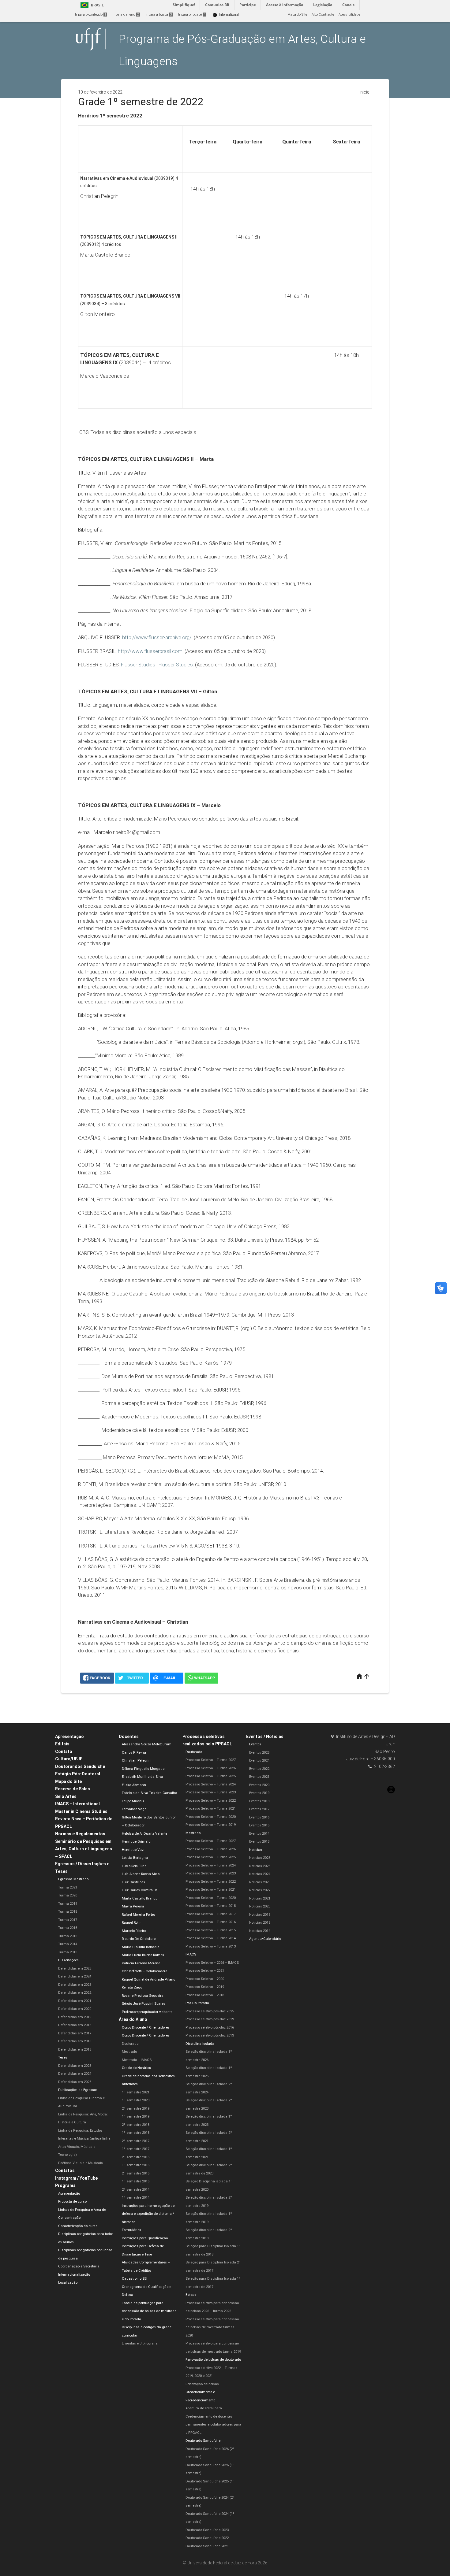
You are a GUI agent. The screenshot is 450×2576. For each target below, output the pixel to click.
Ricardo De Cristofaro (139, 1939)
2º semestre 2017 (136, 2141)
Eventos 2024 (259, 1761)
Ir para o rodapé (192, 15)
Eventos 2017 (259, 1809)
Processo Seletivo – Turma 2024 (211, 1784)
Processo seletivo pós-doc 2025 (210, 2011)
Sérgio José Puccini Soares (144, 2004)
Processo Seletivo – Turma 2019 (211, 1825)
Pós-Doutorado (197, 2003)
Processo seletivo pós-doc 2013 (210, 2035)
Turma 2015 (68, 1936)
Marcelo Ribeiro (134, 1931)
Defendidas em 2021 (75, 2001)
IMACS (191, 1954)
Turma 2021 (68, 1887)
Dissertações (68, 1960)
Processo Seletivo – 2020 (205, 1979)
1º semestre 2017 (136, 2149)
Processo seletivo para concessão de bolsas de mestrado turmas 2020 (212, 2327)
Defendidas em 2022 (75, 1993)
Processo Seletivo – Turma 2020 (211, 1817)
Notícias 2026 (260, 1858)
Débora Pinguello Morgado (143, 1769)
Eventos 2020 (259, 1785)
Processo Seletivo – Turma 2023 (211, 1792)
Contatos (65, 2170)
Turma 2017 (68, 1920)
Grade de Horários (136, 2068)
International (226, 15)
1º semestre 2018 (136, 2133)
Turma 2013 (68, 1952)
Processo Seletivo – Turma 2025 (211, 1776)
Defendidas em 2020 (75, 2009)
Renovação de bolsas (202, 2384)
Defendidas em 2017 (75, 2033)
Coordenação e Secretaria (79, 2266)
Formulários (131, 2230)
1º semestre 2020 (136, 2100)
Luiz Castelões (133, 1882)
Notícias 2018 (260, 1923)
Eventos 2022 (259, 1769)
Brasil (91, 5)
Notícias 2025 (260, 1866)
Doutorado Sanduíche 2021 (207, 2546)
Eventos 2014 (259, 1834)
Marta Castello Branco (140, 1898)
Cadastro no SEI (135, 2279)
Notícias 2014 (260, 1931)
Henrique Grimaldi (137, 1842)
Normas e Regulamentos (80, 1834)
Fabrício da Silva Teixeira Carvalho (149, 1793)
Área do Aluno (133, 2019)
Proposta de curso (72, 2202)
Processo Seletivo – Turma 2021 (211, 1809)
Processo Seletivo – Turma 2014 (211, 1938)
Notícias (256, 1850)
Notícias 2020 (260, 1906)
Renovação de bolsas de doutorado (213, 2360)
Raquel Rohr (131, 1923)
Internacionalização (74, 2275)
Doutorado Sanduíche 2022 (207, 2538)
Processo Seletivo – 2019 (205, 1987)
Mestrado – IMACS (137, 2060)
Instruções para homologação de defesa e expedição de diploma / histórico (148, 2214)
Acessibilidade (349, 15)
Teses (63, 2057)
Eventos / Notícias (265, 1736)
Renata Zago (132, 1987)
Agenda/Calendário (265, 1939)
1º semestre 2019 (136, 2116)
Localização (68, 2283)
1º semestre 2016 (136, 2165)
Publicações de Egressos (78, 2090)
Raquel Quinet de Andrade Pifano (148, 1979)
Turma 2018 (68, 1912)
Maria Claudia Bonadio (141, 1947)
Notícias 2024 (260, 1874)
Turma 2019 (68, 1904)
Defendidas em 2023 (75, 1985)
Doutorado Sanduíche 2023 (207, 2530)
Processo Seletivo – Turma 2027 (211, 1760)
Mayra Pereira (133, 1906)
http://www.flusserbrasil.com (150, 651)
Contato (64, 1751)
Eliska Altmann (134, 1785)
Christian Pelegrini (137, 1761)
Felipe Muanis (133, 1801)
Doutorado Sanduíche (203, 2441)
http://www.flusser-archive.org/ (157, 637)
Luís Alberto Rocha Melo (141, 1874)
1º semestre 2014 (136, 2198)
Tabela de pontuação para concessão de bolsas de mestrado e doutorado (149, 2311)
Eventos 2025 (259, 1753)
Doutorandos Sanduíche (80, 1766)
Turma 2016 (68, 1928)
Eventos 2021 (259, 1777)
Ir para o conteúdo (91, 15)
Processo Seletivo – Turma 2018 (211, 1906)
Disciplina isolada (200, 2044)
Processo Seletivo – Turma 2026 (211, 1768)
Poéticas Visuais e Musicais (81, 2163)
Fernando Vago (134, 1809)
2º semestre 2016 (136, 2157)
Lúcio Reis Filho (134, 1866)
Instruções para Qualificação (145, 2238)
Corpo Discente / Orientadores (146, 2027)
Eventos (255, 1744)
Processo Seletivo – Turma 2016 (211, 1922)
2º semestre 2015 (136, 2173)
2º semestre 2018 (136, 2125)
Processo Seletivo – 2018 (205, 1995)
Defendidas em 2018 (75, 2025)
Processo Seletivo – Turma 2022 (211, 1801)
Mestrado (129, 2052)
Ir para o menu (126, 15)
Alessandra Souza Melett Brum (147, 1744)
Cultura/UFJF (69, 1759)
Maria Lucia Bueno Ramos (143, 1955)
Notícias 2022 (260, 1890)
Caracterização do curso (78, 2226)
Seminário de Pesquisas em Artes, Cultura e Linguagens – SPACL (84, 1849)
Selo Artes (66, 1796)
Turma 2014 (68, 1944)
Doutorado (130, 2044)
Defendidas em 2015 (75, 2050)
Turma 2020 (68, 1895)
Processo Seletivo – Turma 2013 (211, 1946)
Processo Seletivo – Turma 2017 (211, 1914)
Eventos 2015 (259, 1825)
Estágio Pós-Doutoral (78, 1774)
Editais (62, 1744)
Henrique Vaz (133, 1850)
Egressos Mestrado (73, 1879)
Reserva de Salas (73, 1789)
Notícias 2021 (260, 1898)
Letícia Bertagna (135, 1858)
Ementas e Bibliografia (140, 2343)
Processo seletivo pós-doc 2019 (210, 2019)
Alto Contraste (323, 15)
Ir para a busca (159, 15)
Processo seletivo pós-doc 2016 (210, 2027)
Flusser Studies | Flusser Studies (157, 665)
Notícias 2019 (260, 1915)
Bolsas (191, 2295)
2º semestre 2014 (136, 2190)
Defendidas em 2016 (75, 2041)
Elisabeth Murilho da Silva (142, 1777)
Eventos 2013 (259, 1842)
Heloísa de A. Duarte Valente (144, 1834)
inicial (365, 92)
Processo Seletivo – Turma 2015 (211, 1930)
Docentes (129, 1736)
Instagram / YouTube (76, 2178)
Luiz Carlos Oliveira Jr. (140, 1890)
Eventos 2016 (259, 1817)
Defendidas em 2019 (75, 2017)
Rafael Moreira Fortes (139, 1915)
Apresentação (69, 1736)
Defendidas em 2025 (75, 1968)
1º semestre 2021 (136, 2092)
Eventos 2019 (259, 1793)
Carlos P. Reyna (134, 1753)
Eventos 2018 (259, 1801)
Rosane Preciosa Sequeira (143, 1996)
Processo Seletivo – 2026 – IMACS (212, 1963)
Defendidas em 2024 (75, 1976)
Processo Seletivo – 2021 (205, 1971)
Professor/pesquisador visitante (147, 2012)
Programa (65, 2185)
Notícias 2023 (260, 1882)
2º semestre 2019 (136, 2109)
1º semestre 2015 (136, 2181)
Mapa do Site (297, 15)
